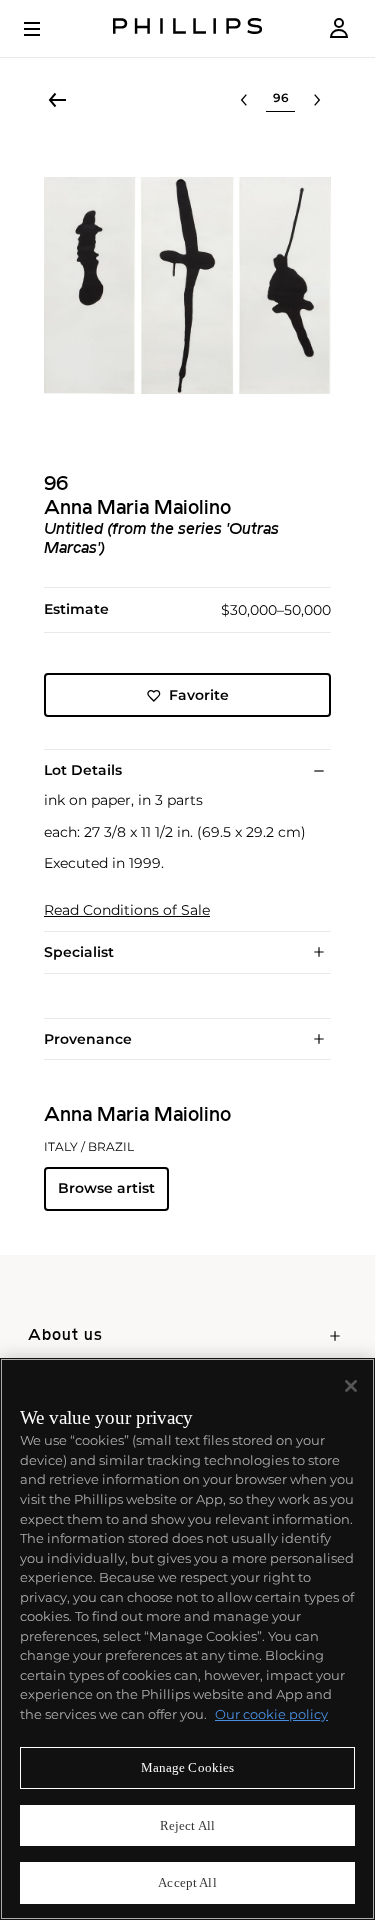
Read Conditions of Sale (127, 910)
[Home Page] (188, 28)
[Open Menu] (46, 29)
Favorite (199, 695)
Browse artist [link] (106, 1188)
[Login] (339, 28)
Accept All (187, 1882)
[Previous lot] (244, 100)
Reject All (187, 1825)
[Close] (351, 1386)
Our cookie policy (271, 1714)
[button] (187, 285)
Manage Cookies (188, 1767)
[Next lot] (317, 100)
